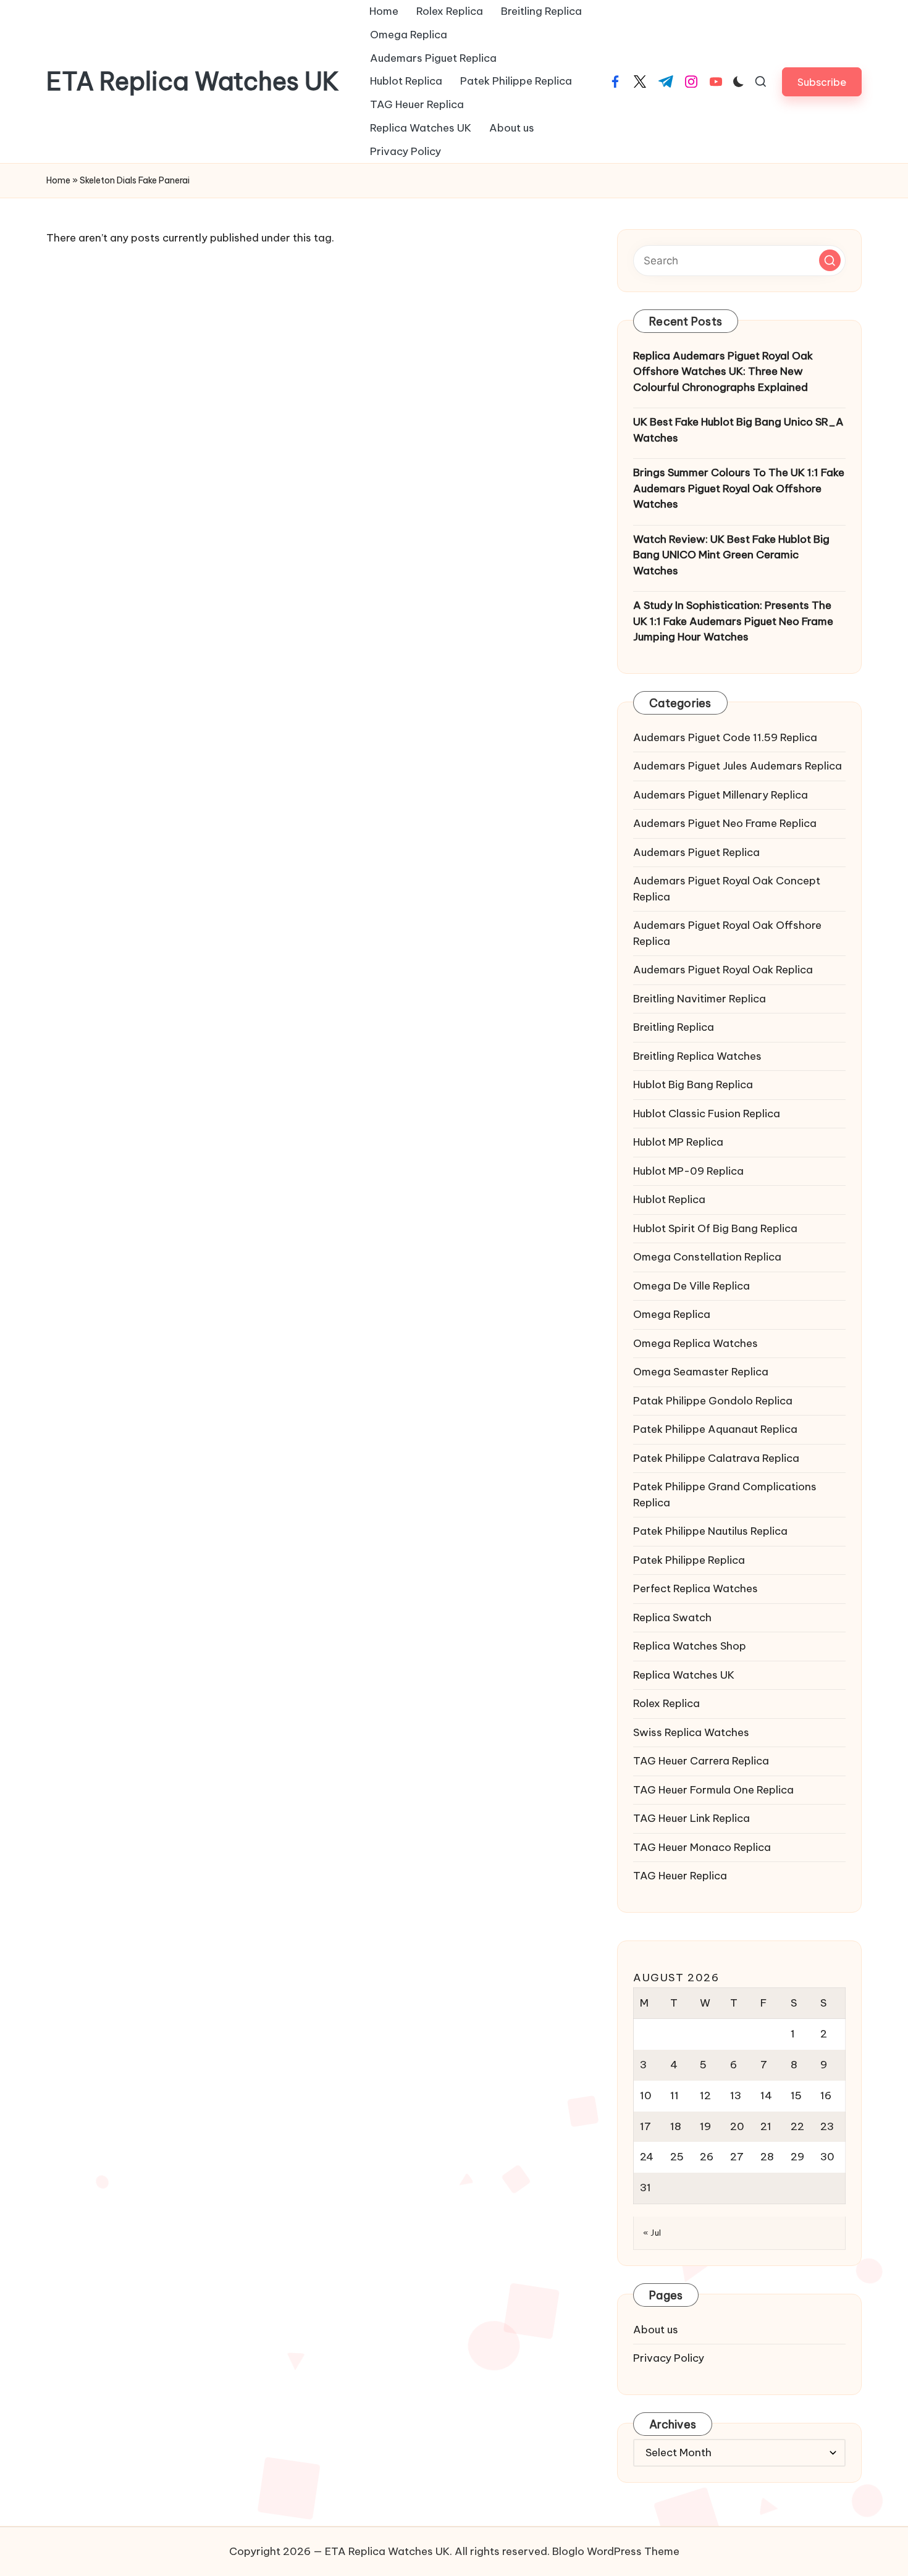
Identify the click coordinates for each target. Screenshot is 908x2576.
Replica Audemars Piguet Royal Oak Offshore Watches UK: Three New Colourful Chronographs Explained (723, 371)
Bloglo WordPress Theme (616, 2551)
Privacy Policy (669, 2358)
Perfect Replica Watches (696, 1588)
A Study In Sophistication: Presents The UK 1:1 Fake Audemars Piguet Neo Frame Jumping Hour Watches (733, 621)
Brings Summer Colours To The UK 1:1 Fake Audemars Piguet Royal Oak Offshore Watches (739, 488)
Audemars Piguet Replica (696, 852)
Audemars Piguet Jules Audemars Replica (738, 766)
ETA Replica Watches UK (193, 82)
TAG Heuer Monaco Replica (702, 1847)
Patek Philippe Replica (689, 1560)
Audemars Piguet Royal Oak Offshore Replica (727, 933)
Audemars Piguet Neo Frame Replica (725, 823)
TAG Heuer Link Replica (692, 1818)
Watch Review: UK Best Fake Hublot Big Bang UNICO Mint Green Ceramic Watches (731, 555)
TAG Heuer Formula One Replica (713, 1790)
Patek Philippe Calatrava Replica (716, 1458)
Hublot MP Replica (678, 1142)
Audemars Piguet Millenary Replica (721, 795)
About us (656, 2330)
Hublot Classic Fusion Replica (707, 1114)
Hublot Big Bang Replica (693, 1085)
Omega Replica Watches (696, 1343)
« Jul (652, 2233)
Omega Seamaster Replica (701, 1372)
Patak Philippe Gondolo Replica (713, 1401)
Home (58, 180)
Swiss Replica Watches (691, 1732)
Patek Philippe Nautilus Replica (710, 1531)
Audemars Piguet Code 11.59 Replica (725, 737)
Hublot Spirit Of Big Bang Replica (715, 1228)
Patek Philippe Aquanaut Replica (715, 1429)
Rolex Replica (666, 1703)
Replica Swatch (672, 1617)
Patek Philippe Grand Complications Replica (725, 1495)
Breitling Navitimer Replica (700, 999)
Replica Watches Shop (690, 1646)
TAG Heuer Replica (680, 1876)
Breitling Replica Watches (697, 1056)
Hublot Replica (669, 1199)
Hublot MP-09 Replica (688, 1171)
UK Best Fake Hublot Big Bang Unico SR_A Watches (738, 430)
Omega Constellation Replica (707, 1257)
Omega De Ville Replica (692, 1286)
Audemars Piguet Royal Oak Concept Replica (727, 889)
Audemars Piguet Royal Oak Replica (723, 970)
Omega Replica (672, 1314)
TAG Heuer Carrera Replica (701, 1761)
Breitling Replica (674, 1027)
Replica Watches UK (684, 1675)
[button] (822, 82)
